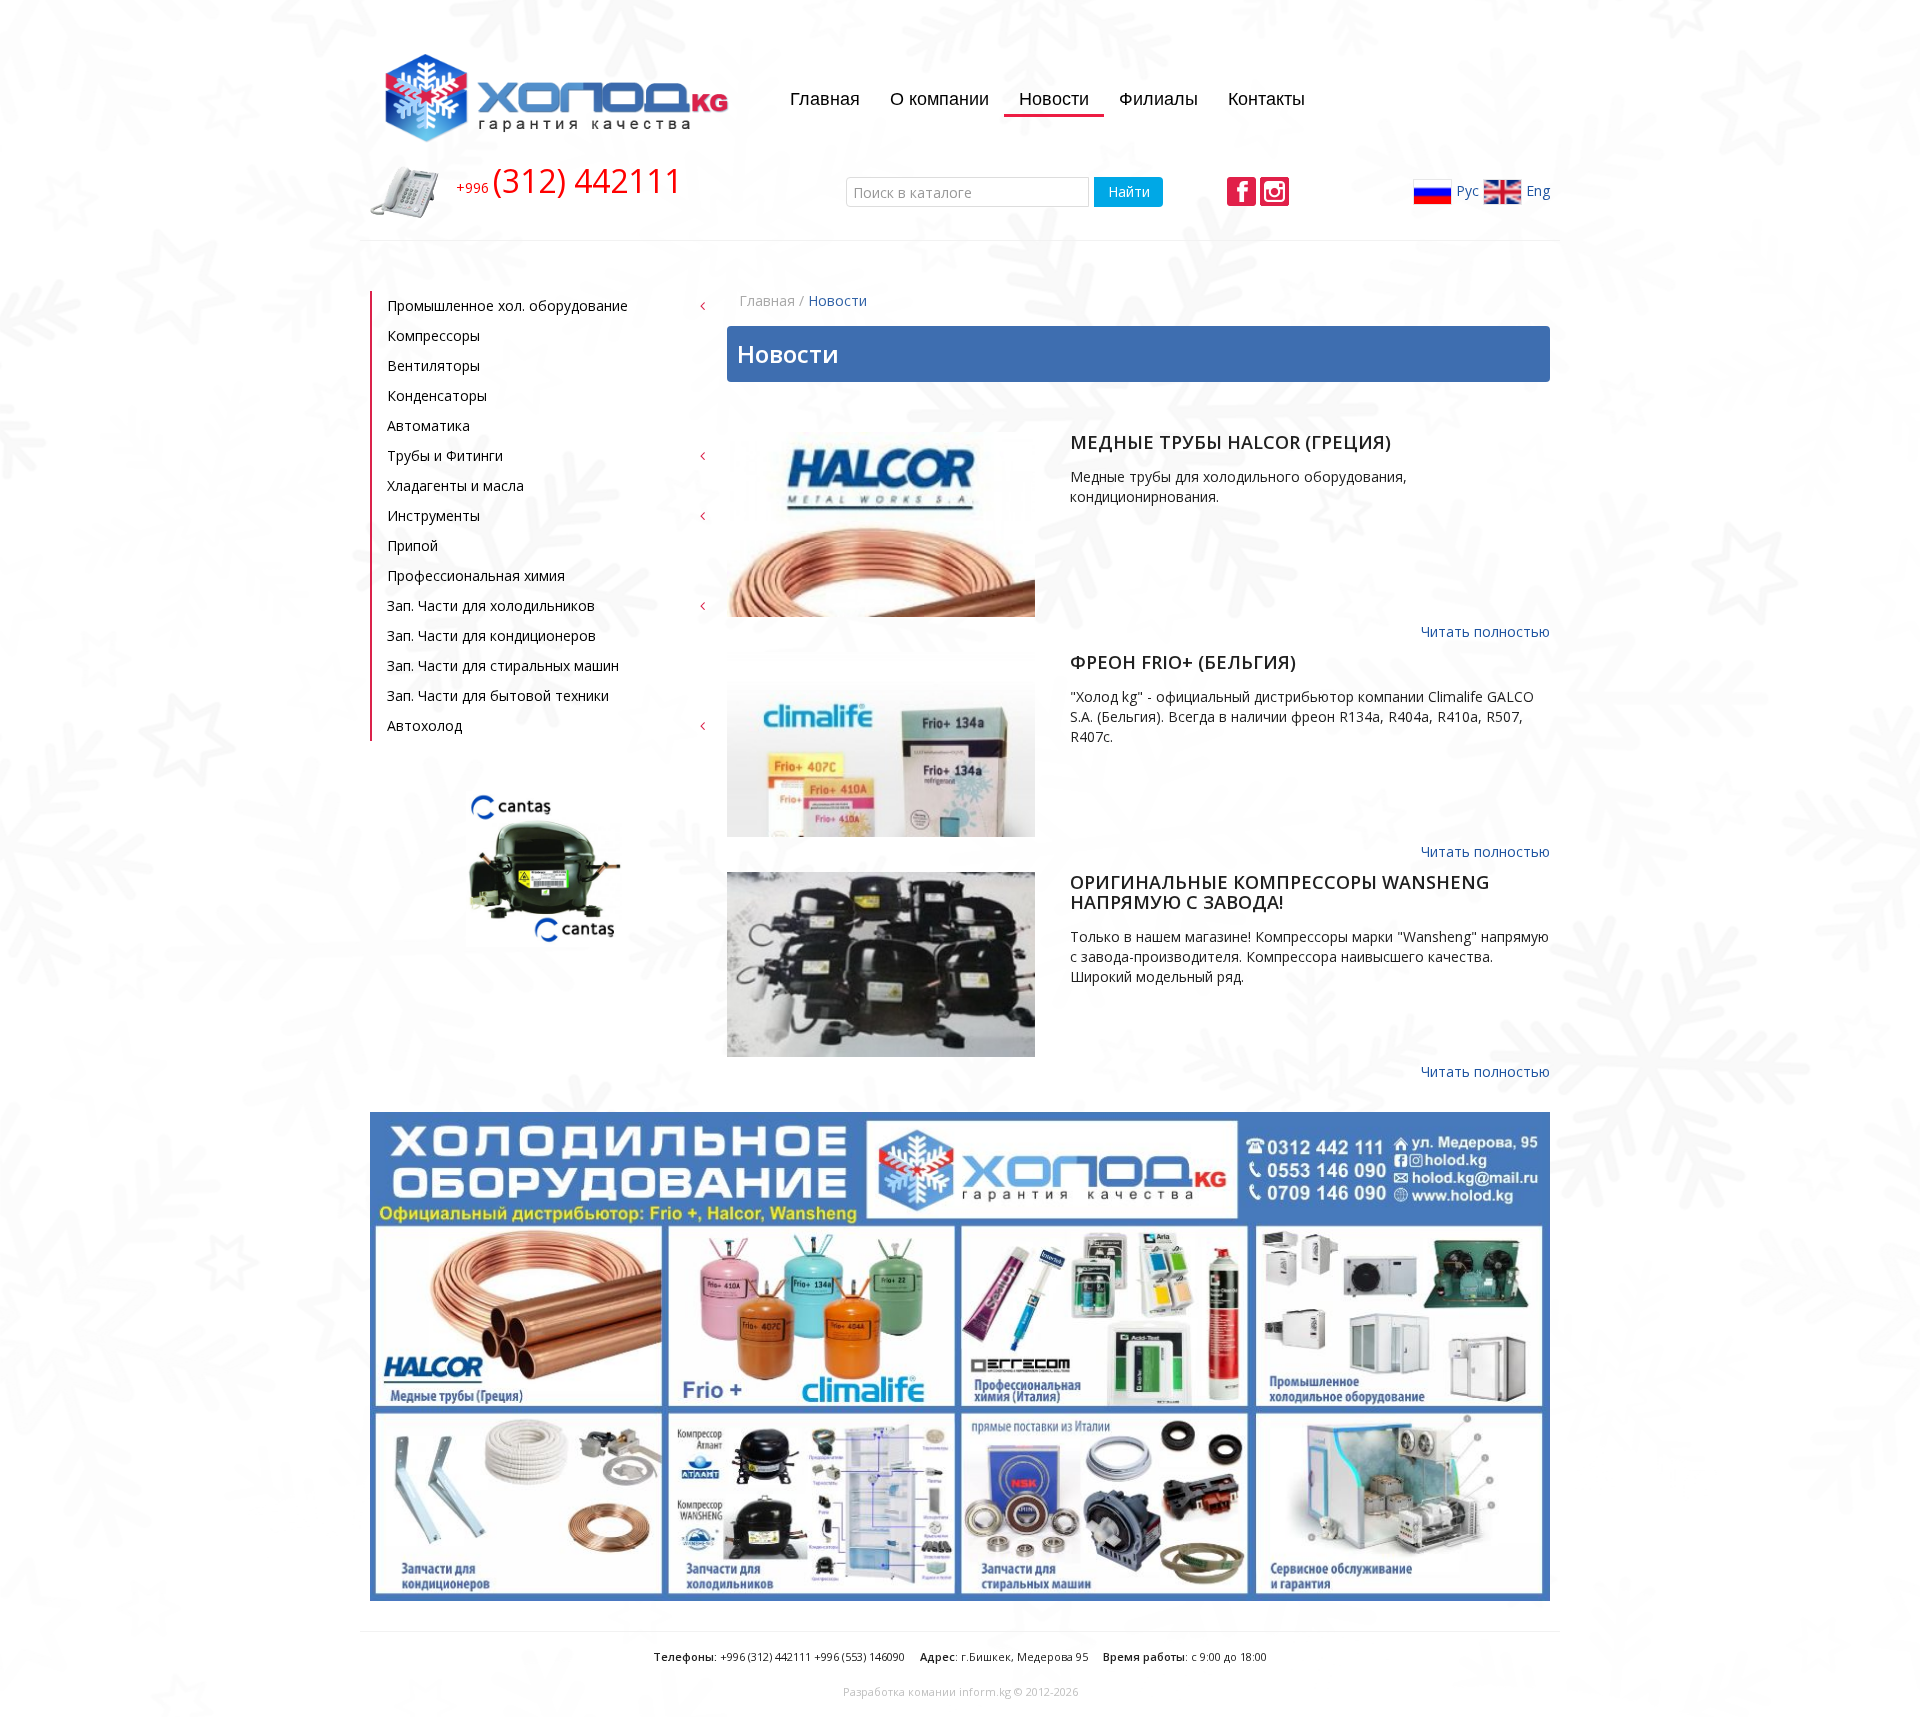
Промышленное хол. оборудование (507, 305)
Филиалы (1158, 97)
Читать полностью (1485, 631)
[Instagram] (1274, 191)
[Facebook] (1241, 191)
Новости (1054, 97)
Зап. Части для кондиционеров (491, 635)
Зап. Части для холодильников (491, 605)
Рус (1465, 189)
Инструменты (433, 515)
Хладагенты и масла (455, 485)
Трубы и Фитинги (445, 455)
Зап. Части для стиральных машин (503, 665)
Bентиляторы (433, 365)
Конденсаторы (437, 395)
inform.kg (985, 1691)
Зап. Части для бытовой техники (498, 695)
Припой (412, 545)
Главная (825, 97)
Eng (1536, 189)
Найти (1129, 191)
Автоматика (428, 425)
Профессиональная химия (476, 575)
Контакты (1266, 97)
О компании (939, 97)
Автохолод (424, 725)
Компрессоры (433, 335)
